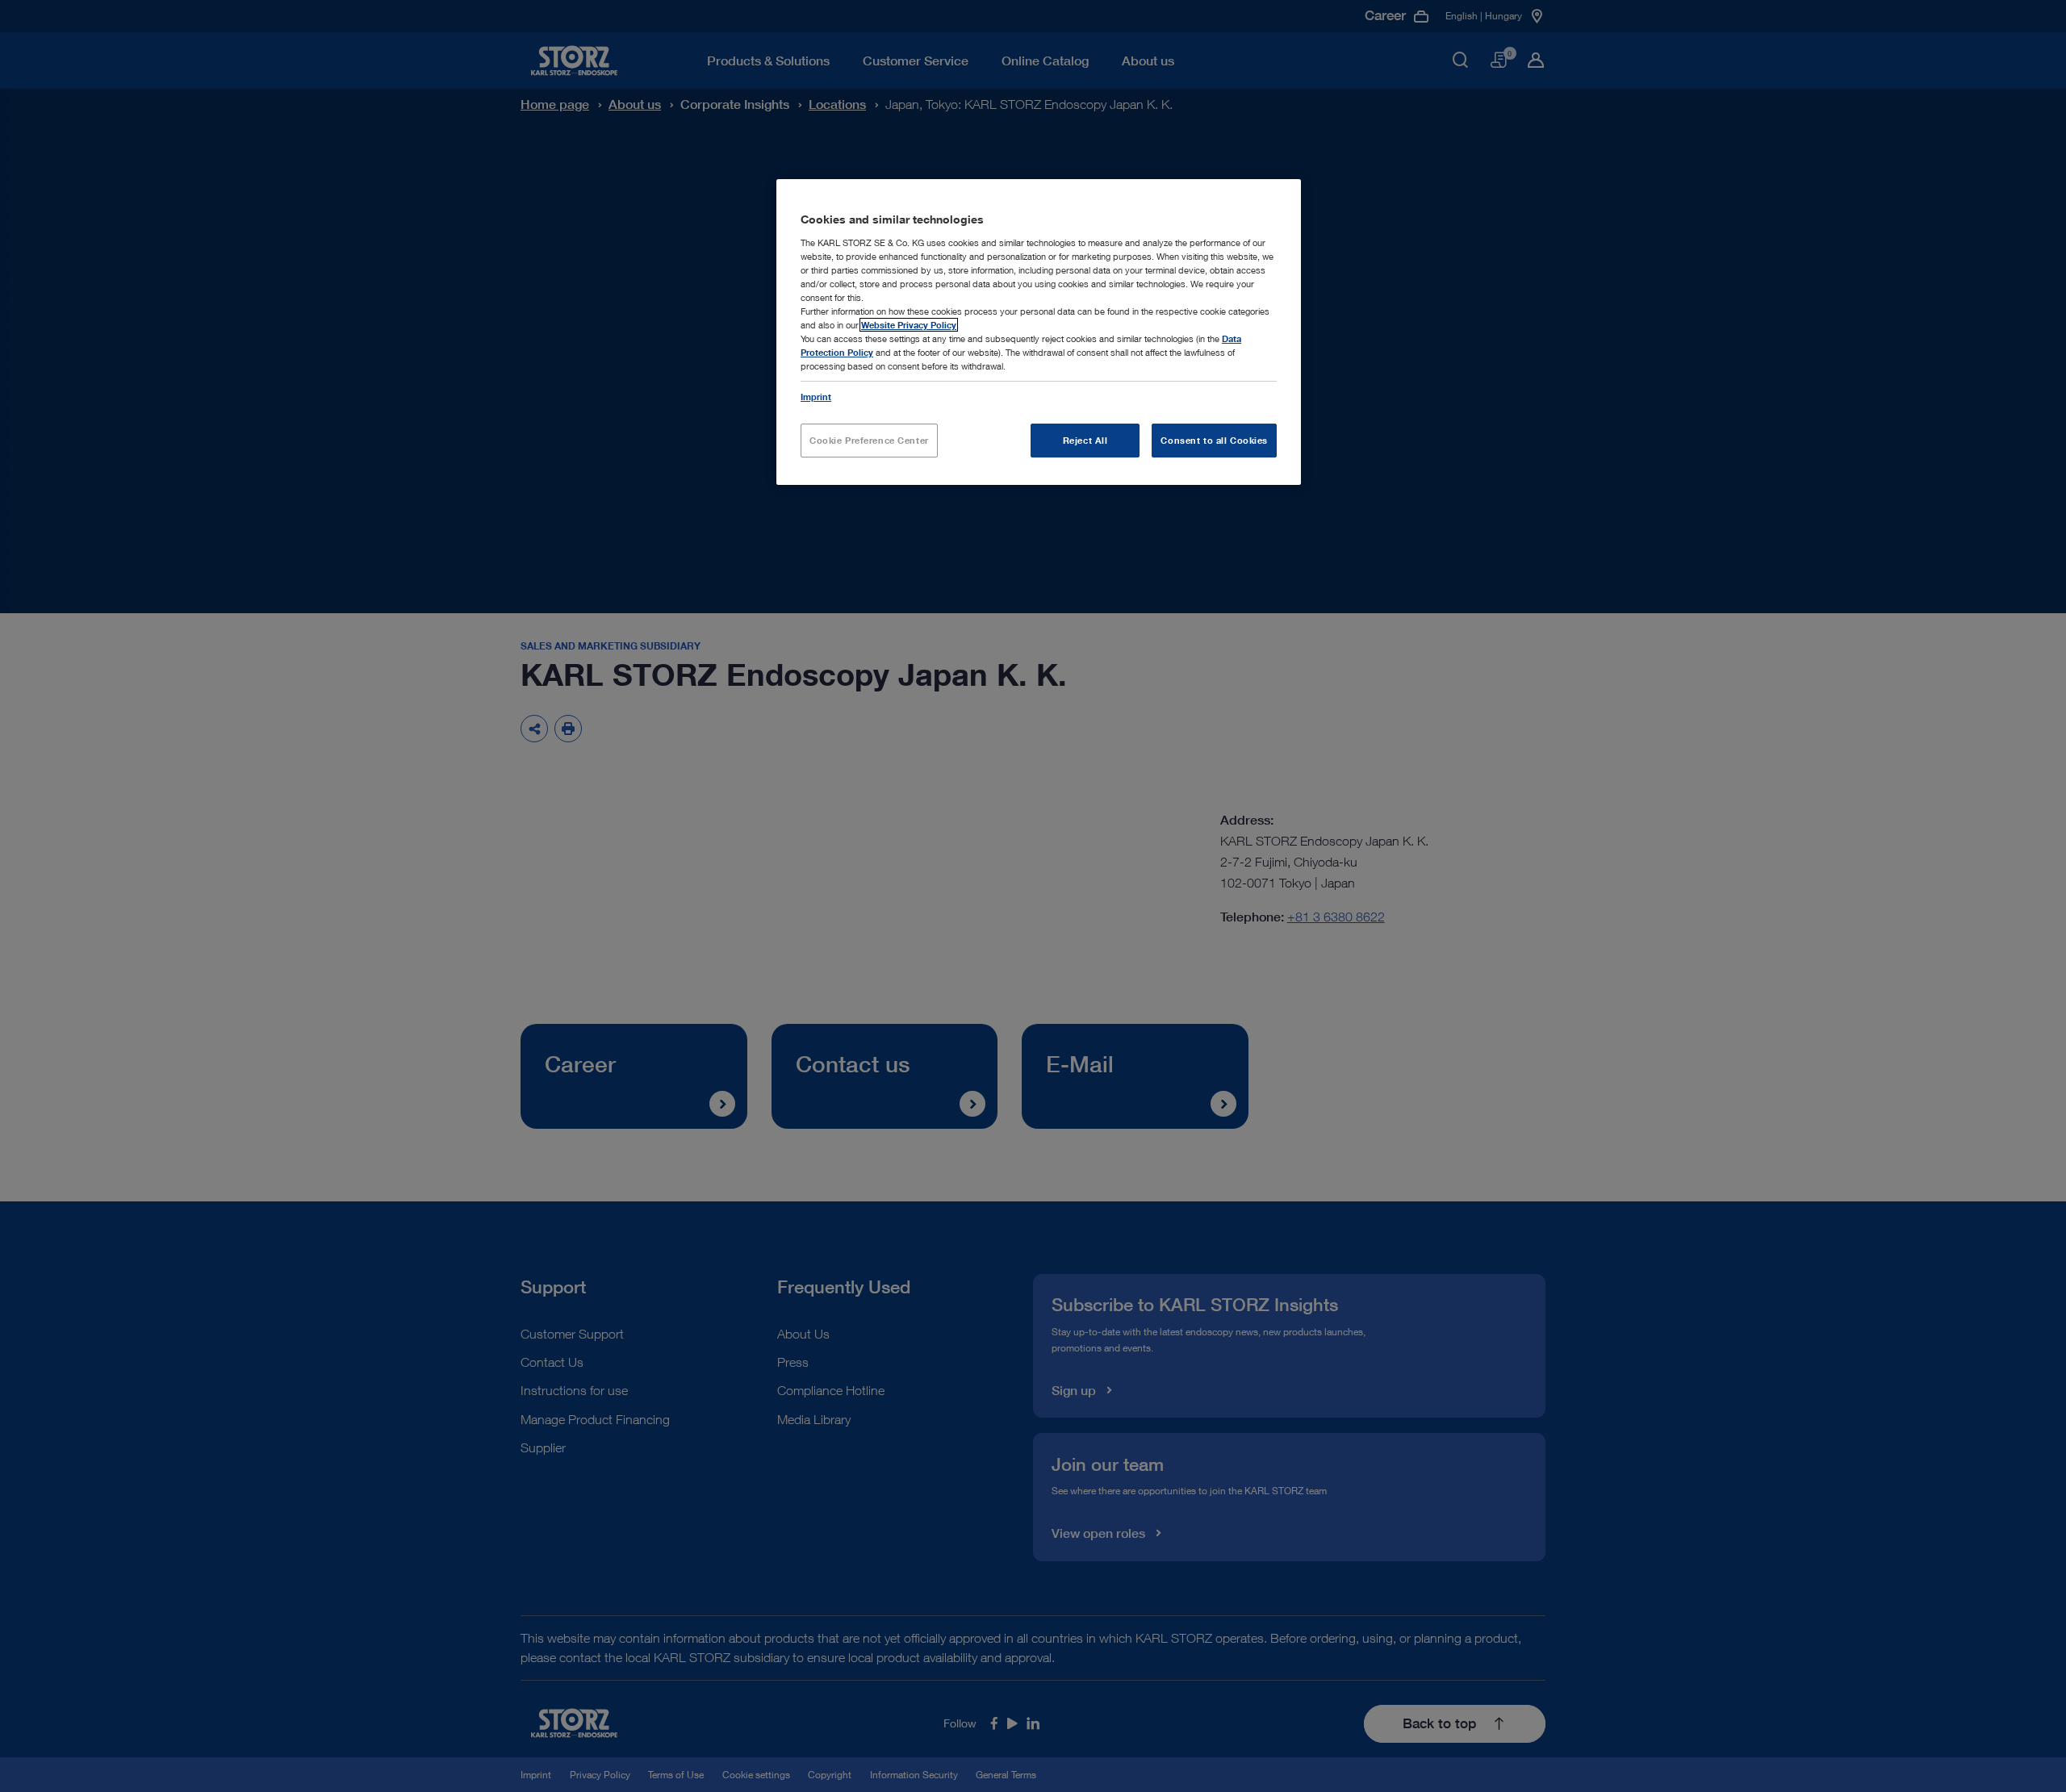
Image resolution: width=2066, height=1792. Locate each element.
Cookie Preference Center (869, 440)
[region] (1039, 332)
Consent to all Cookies (1214, 440)
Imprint (816, 397)
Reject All (1085, 440)
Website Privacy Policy (909, 325)
